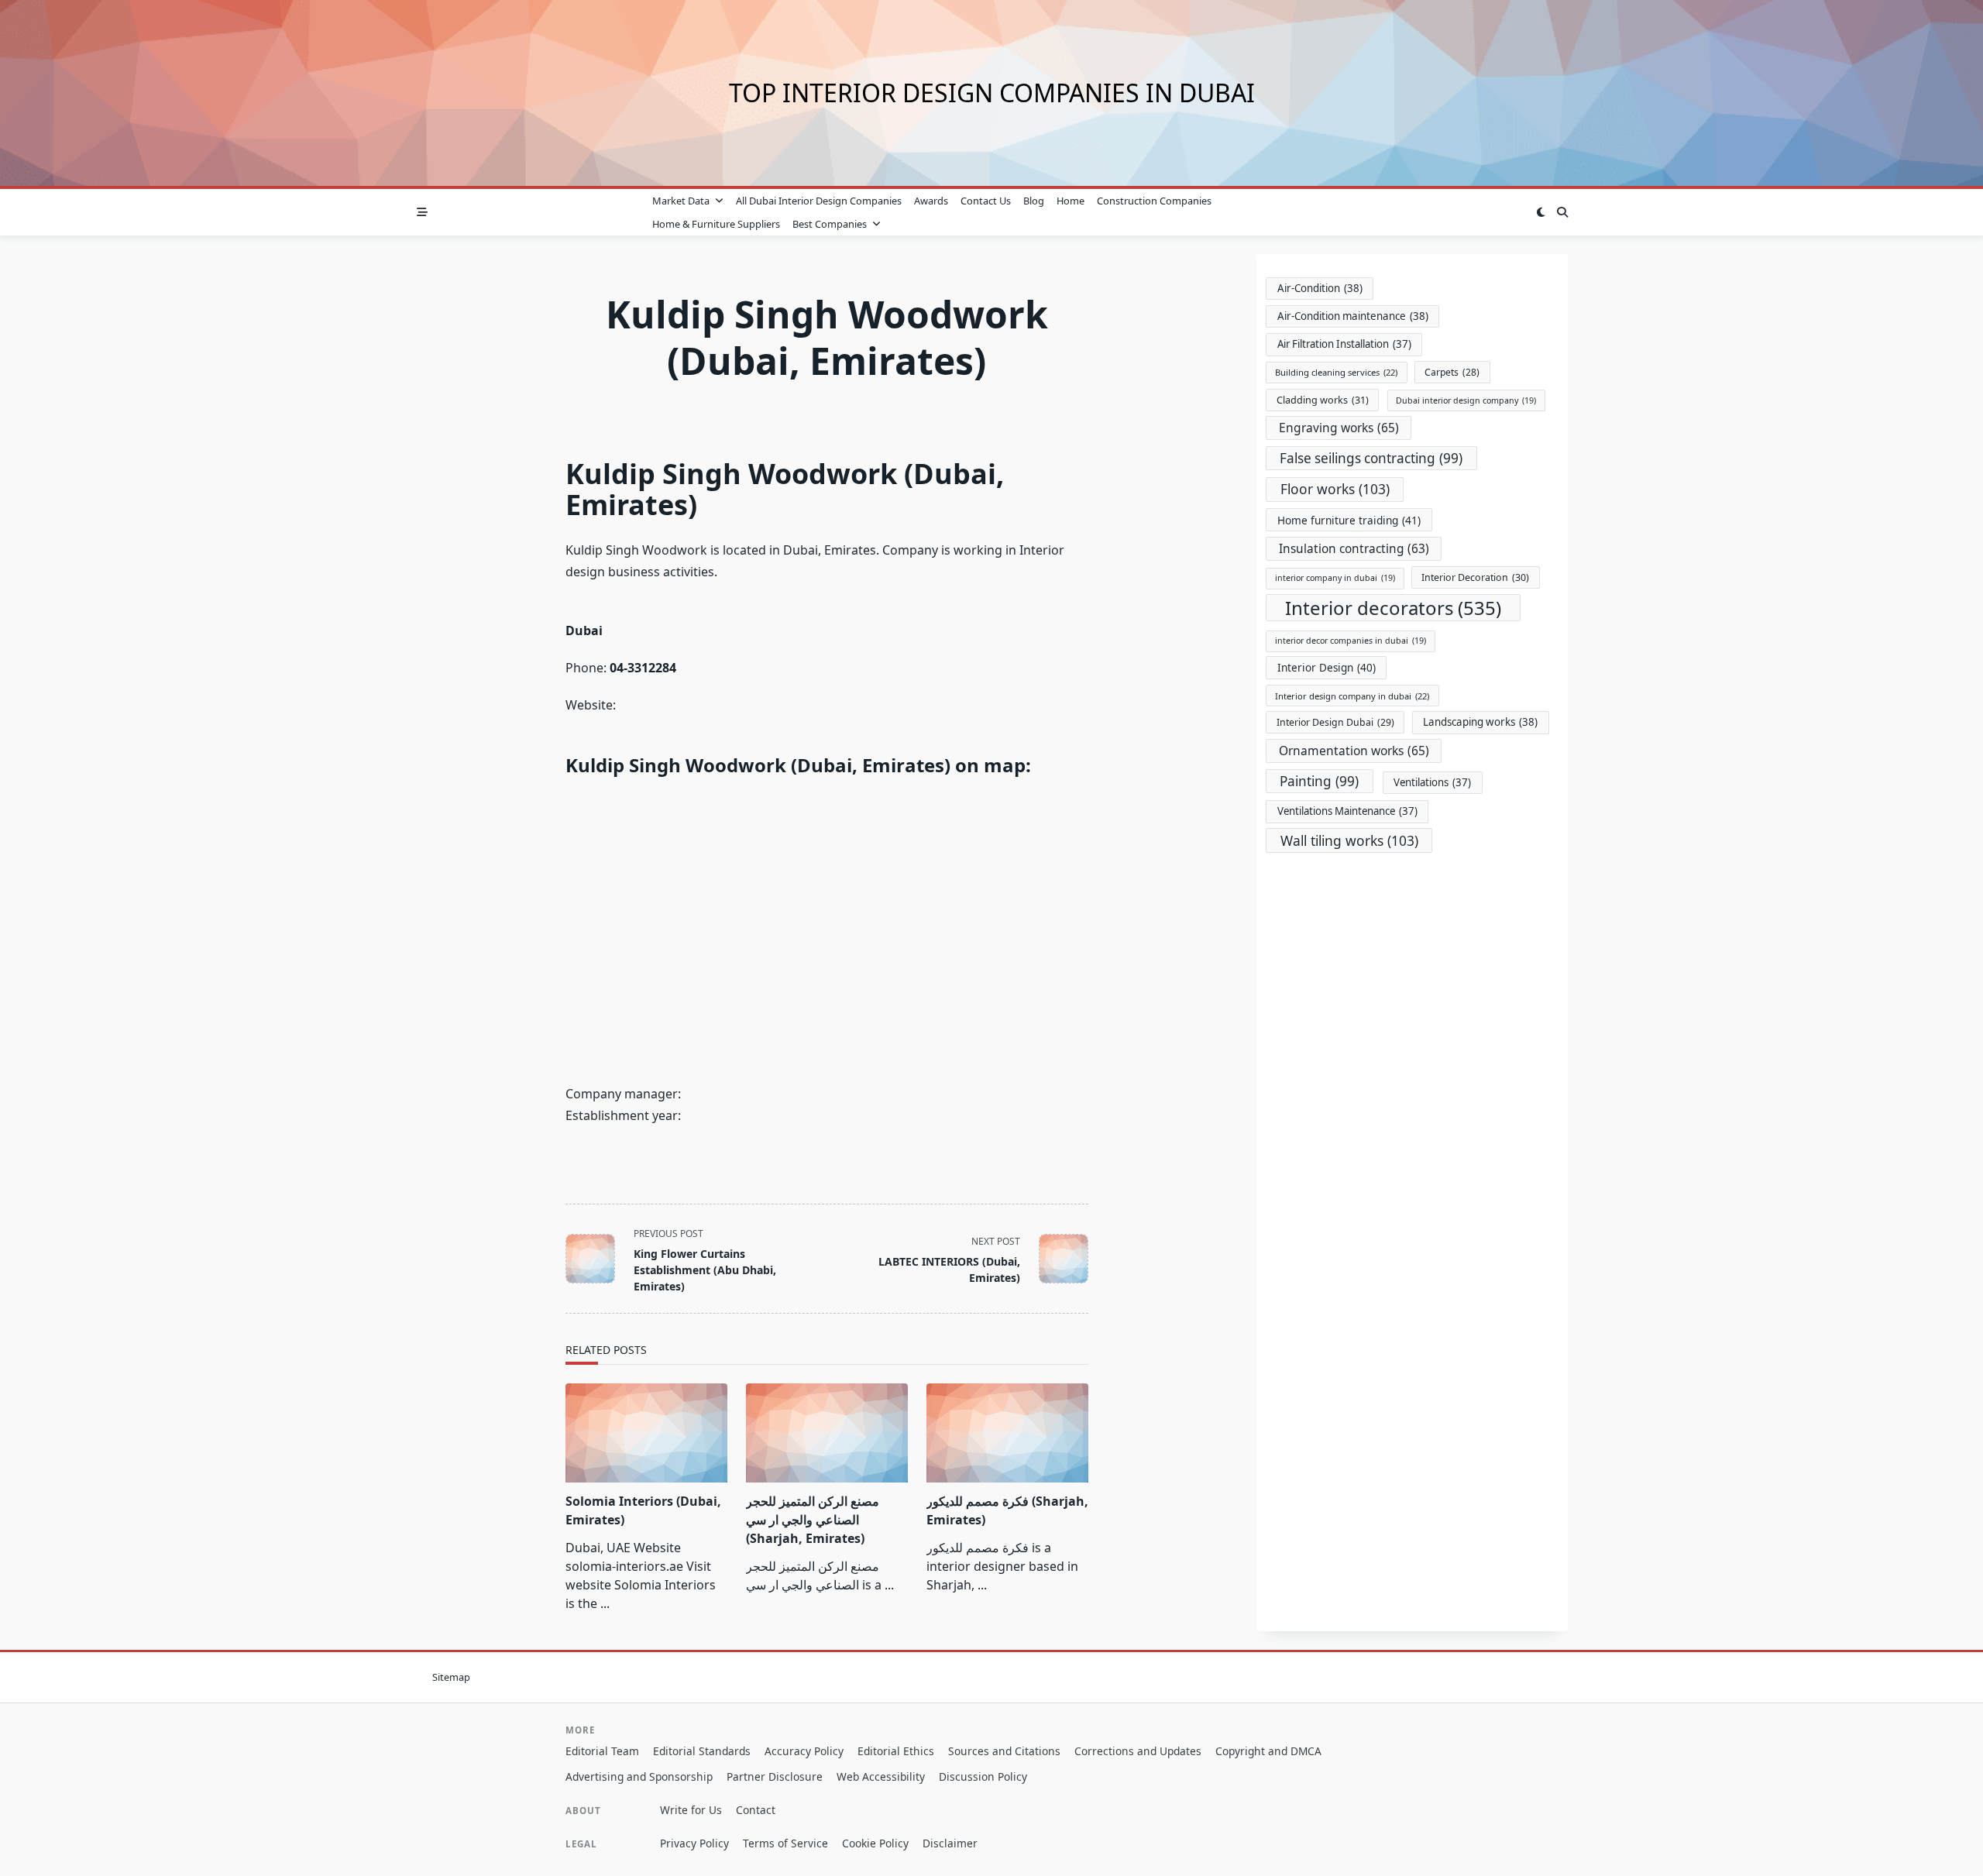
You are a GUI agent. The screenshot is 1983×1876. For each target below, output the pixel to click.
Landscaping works (1480, 722)
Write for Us (691, 1810)
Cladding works (1323, 400)
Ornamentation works (1354, 751)
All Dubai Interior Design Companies (819, 201)
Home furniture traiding (1349, 520)
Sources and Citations (1004, 1751)
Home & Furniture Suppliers (716, 224)
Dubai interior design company (1466, 400)
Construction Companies (1154, 201)
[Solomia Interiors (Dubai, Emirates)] (646, 1433)
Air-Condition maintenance (1353, 316)
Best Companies (830, 224)
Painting (1319, 781)
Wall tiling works (1349, 840)
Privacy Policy (694, 1843)
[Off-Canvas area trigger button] (422, 212)
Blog (1034, 201)
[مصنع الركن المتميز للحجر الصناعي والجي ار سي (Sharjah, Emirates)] (827, 1433)
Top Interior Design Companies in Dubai (992, 93)
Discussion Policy (983, 1776)
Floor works (1335, 489)
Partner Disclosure (775, 1776)
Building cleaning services (1336, 372)
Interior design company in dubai (1352, 696)
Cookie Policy (875, 1843)
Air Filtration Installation (1344, 344)
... (605, 1603)
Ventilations (1432, 782)
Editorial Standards (702, 1751)
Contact (756, 1810)
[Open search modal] (1562, 212)
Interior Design (1327, 668)
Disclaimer (950, 1843)
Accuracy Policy (804, 1751)
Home (1071, 201)
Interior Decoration (1475, 577)
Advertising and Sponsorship (639, 1776)
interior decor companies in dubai (1351, 641)
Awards (931, 201)
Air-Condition (1320, 288)
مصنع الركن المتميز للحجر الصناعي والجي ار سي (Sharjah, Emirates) (813, 1520)
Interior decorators (1393, 608)
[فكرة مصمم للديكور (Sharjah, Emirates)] (1007, 1433)
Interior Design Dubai (1335, 722)
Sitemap (451, 1677)
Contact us (986, 201)
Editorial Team (602, 1751)
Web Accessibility (881, 1776)
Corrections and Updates (1138, 1751)
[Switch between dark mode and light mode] (1541, 212)
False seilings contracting (1371, 458)
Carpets (1452, 372)
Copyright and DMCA (1268, 1751)
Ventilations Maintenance (1347, 811)
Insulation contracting (1354, 549)
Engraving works (1339, 428)
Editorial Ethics (896, 1751)
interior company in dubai (1335, 578)
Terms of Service (785, 1843)
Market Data (681, 201)
